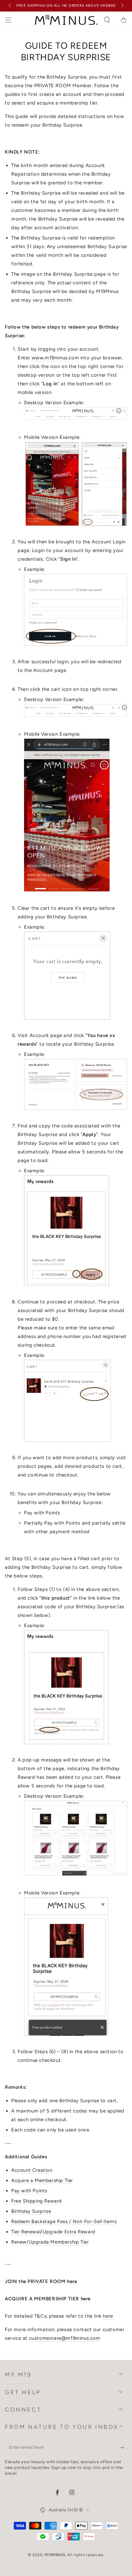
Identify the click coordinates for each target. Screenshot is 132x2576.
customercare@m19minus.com (65, 2338)
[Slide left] (10, 6)
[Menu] (8, 20)
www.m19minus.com (55, 358)
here (72, 2281)
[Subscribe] (124, 2448)
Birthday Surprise (31, 2211)
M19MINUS (55, 2555)
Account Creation (32, 2170)
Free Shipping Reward (37, 2201)
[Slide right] (122, 6)
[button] (107, 20)
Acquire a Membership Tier (42, 2180)
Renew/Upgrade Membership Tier (50, 2242)
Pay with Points (29, 2191)
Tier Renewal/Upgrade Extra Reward (53, 2232)
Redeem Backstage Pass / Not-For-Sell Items (64, 2221)
